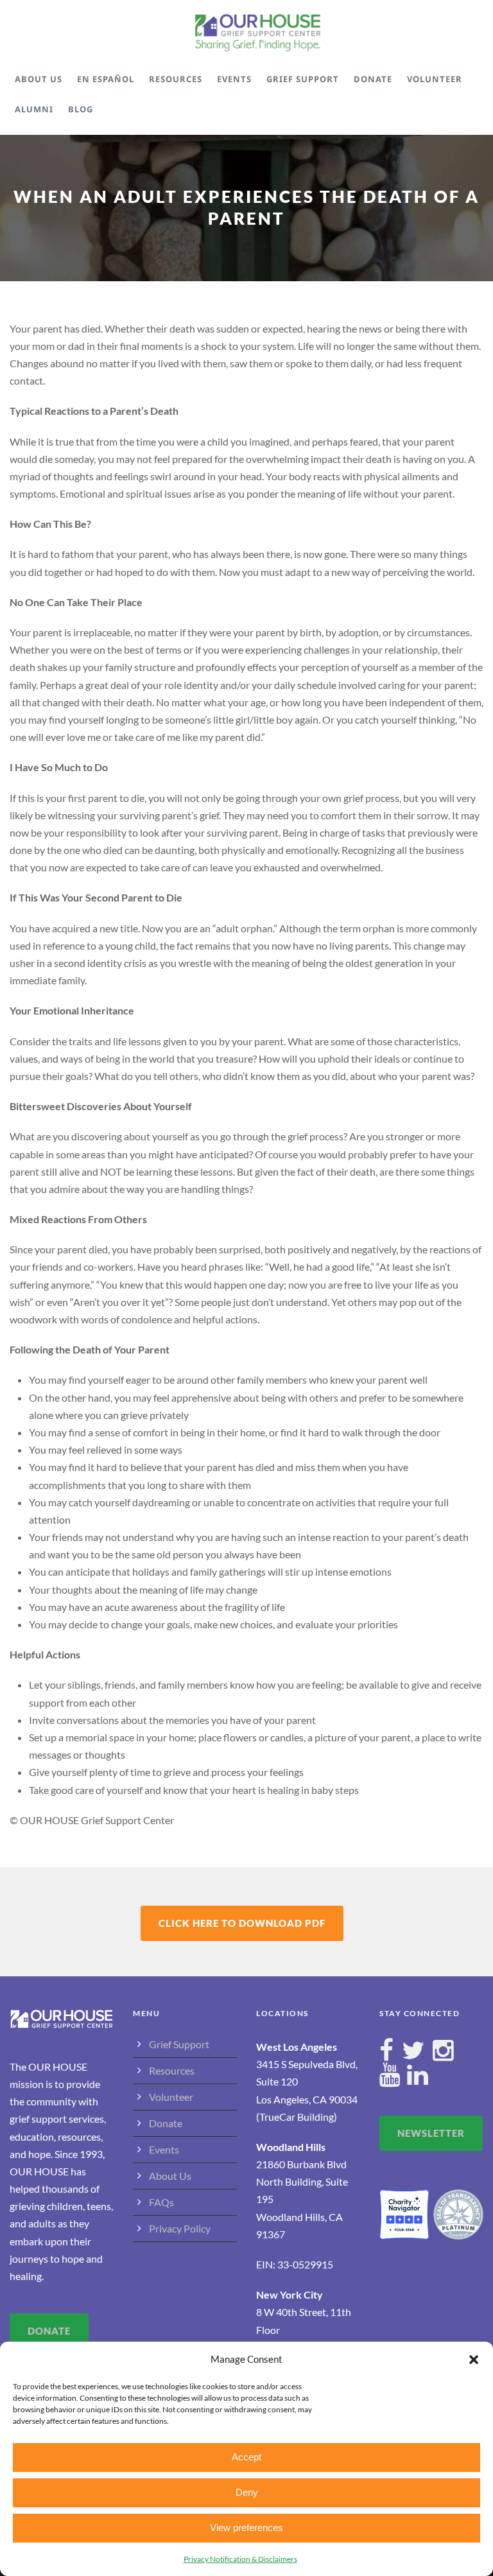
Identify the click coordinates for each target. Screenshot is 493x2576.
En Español (106, 79)
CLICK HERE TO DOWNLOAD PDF (242, 1923)
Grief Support (303, 79)
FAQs (161, 2202)
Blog (81, 109)
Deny (247, 2492)
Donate (373, 79)
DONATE (49, 2331)
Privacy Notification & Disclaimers (240, 2559)
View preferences (246, 2528)
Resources (176, 79)
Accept (246, 2457)
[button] (474, 2360)
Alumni (34, 109)
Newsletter (431, 2133)
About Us (39, 79)
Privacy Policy (180, 2228)
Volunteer (435, 79)
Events (234, 79)
